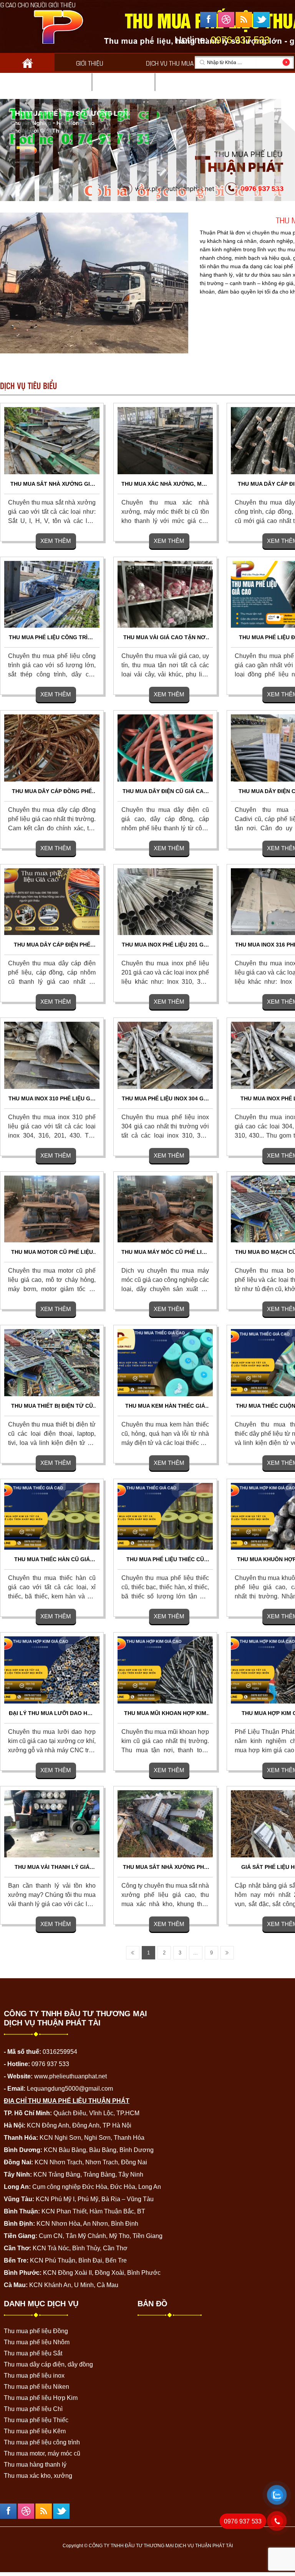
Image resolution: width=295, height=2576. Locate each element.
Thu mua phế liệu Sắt (33, 2353)
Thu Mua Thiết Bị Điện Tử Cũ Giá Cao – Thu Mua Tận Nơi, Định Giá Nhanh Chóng (52, 1406)
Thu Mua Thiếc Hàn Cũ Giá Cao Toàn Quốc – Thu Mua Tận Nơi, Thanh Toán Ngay (52, 1560)
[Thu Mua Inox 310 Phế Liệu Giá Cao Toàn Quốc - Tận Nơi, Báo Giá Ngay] (52, 1055)
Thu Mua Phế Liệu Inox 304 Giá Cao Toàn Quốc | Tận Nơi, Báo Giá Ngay (165, 1099)
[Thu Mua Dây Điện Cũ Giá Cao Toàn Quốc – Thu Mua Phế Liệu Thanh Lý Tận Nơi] (165, 748)
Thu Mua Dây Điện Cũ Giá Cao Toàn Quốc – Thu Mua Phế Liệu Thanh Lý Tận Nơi (165, 792)
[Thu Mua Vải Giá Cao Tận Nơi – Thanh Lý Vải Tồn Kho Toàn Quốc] (165, 594)
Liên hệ (186, 83)
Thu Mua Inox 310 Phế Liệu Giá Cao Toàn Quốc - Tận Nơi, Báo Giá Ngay (52, 1099)
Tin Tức (123, 83)
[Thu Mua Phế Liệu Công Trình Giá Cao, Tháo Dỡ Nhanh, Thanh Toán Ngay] (52, 594)
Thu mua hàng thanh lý (35, 2465)
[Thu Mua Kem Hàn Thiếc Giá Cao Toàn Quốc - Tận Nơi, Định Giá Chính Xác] (165, 1362)
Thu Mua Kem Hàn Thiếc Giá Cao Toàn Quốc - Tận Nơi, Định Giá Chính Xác (165, 1406)
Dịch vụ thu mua (170, 63)
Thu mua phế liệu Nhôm (37, 2342)
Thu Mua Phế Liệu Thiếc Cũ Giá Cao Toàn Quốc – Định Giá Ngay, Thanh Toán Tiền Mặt (165, 1560)
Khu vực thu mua (46, 83)
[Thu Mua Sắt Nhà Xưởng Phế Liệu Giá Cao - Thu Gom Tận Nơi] (165, 1823)
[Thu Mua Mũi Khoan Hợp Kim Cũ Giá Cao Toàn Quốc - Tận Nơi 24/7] (165, 1670)
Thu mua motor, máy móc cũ (42, 2453)
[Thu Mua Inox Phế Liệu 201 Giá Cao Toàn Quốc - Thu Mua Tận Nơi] (165, 901)
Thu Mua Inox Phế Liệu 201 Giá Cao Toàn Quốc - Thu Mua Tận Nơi (165, 945)
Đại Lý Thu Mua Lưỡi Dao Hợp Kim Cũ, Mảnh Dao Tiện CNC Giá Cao (52, 1714)
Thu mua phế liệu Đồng (36, 2331)
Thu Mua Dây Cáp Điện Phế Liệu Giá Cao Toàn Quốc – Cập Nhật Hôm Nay (52, 945)
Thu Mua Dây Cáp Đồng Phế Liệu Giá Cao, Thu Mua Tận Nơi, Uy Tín (52, 792)
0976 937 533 (243, 2521)
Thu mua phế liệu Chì (33, 2409)
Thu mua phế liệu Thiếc (36, 2420)
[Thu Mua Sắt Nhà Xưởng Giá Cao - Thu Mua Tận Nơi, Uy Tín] (52, 440)
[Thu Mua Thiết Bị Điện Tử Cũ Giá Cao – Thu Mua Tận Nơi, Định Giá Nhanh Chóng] (52, 1362)
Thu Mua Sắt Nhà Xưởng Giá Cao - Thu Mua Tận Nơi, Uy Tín (52, 484)
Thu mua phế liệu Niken (36, 2387)
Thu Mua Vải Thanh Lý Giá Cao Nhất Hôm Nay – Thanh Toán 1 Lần (52, 1868)
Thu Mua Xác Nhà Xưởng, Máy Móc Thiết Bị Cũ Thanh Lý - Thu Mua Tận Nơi (165, 484)
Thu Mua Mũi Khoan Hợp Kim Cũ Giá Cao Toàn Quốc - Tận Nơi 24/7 (165, 1714)
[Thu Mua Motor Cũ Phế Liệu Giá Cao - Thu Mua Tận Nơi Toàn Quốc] (52, 1209)
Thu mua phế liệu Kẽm (35, 2431)
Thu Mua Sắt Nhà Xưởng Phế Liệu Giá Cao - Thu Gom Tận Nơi (165, 1868)
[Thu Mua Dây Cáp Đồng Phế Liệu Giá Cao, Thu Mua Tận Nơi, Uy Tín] (52, 748)
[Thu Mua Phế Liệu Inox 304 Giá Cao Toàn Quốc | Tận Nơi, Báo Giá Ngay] (165, 1055)
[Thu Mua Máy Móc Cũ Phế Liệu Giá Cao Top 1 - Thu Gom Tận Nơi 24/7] (165, 1209)
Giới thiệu (90, 63)
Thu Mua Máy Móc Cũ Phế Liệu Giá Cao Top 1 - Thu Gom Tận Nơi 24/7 (165, 1253)
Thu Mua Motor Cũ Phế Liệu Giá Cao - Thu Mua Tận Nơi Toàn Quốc (52, 1253)
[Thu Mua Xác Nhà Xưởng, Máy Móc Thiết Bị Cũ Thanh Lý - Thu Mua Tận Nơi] (165, 440)
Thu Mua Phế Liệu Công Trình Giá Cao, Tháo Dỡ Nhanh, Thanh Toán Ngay (52, 638)
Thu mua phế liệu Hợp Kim (41, 2398)
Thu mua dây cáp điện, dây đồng (48, 2364)
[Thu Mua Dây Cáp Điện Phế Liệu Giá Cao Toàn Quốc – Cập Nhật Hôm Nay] (52, 901)
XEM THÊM (56, 541)
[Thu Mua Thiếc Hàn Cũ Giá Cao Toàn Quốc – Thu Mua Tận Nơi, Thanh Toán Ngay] (52, 1516)
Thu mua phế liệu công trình (42, 2442)
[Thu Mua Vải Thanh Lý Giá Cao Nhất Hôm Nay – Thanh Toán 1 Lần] (52, 1823)
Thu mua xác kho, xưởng (38, 2476)
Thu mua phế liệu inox (34, 2376)
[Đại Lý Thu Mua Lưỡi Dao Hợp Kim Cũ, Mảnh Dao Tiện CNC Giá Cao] (52, 1670)
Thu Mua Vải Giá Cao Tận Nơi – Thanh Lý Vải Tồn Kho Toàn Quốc (165, 638)
